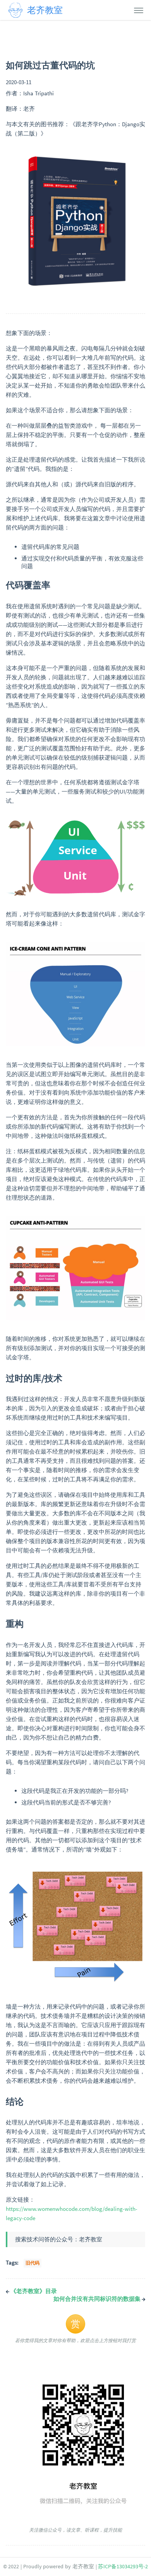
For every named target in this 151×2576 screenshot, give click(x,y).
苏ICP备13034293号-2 (123, 2567)
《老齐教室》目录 (31, 2291)
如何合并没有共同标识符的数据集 (99, 2299)
